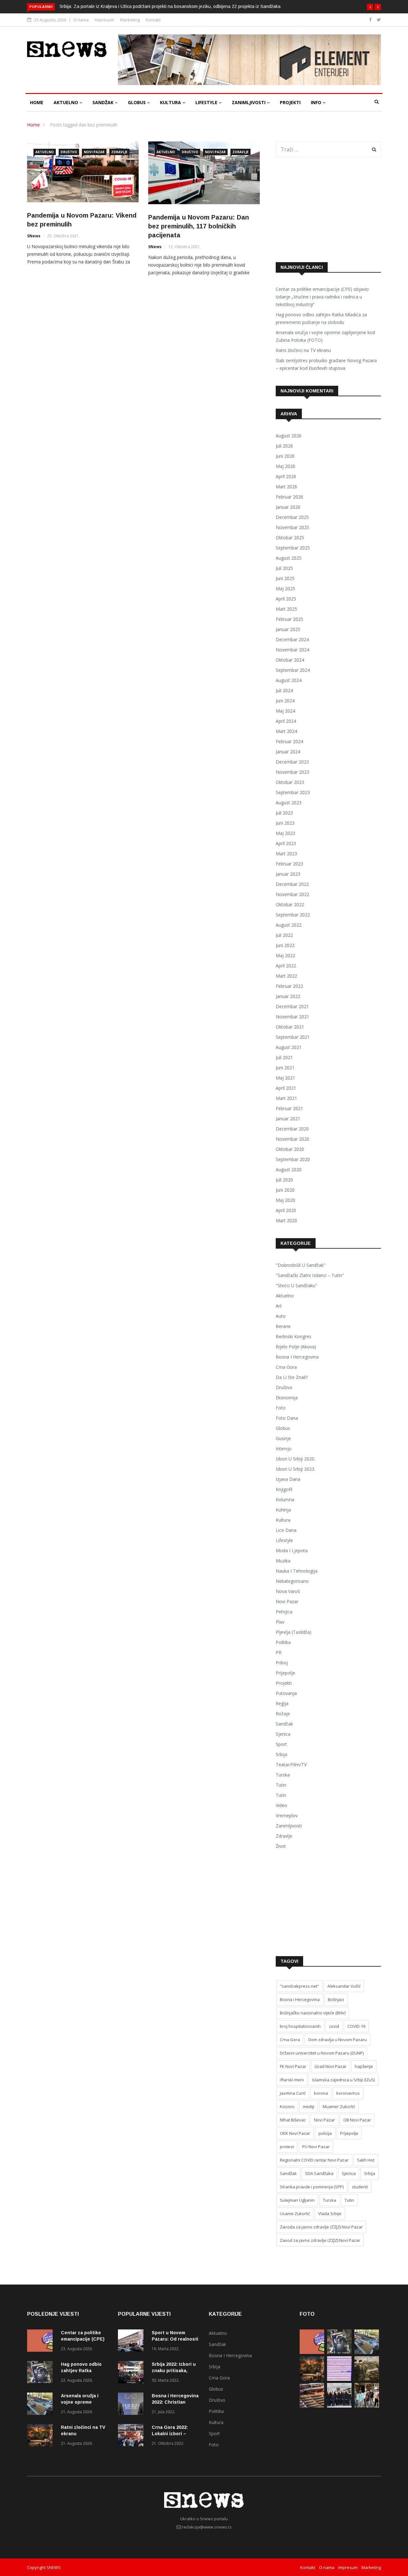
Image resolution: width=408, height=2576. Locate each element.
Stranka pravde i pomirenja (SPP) (312, 2187)
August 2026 (289, 436)
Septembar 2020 (293, 1159)
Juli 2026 (284, 446)
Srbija (281, 1754)
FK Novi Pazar (293, 2066)
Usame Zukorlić (295, 2214)
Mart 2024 (286, 731)
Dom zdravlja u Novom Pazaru (338, 2040)
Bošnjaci (336, 1999)
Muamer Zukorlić (339, 2106)
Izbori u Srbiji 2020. (295, 1459)
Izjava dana (288, 1479)
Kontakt (153, 20)
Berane (283, 1326)
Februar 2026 (289, 497)
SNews (34, 236)
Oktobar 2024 (290, 660)
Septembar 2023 (293, 792)
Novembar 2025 (292, 527)
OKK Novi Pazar (295, 2133)
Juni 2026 (285, 456)
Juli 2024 (284, 690)
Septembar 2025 (293, 548)
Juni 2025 (285, 578)
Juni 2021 (285, 1068)
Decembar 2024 (292, 639)
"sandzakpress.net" (299, 1986)
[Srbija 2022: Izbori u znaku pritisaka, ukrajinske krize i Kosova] (132, 2373)
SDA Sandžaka (319, 2173)
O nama (81, 20)
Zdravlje (119, 152)
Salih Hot (366, 2160)
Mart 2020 (286, 1220)
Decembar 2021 (292, 1006)
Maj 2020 (285, 1200)
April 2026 (286, 476)
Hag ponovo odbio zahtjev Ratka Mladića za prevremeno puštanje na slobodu (321, 318)
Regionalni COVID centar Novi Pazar (314, 2160)
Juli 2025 (284, 568)
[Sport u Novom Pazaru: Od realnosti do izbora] (132, 2342)
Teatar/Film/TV (291, 1765)
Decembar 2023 (292, 762)
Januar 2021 (288, 1119)
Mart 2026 (286, 487)
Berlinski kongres (294, 1336)
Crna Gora (286, 1367)
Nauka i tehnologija (297, 1571)
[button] (370, 7)
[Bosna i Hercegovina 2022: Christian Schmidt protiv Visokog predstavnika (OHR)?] (132, 2405)
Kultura (171, 102)
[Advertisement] (328, 210)
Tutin (281, 1785)
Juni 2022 (285, 945)
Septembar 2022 (293, 915)
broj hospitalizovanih (300, 2026)
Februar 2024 (289, 741)
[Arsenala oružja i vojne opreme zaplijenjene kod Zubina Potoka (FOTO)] (41, 2405)
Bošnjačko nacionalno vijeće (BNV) (313, 2013)
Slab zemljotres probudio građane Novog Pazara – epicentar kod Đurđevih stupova (326, 364)
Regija (282, 1703)
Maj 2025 (285, 588)
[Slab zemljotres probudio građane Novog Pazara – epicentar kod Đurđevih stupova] (339, 2379)
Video (281, 1805)
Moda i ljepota (292, 1550)
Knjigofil (284, 1489)
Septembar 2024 (293, 670)
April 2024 (286, 721)
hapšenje (364, 2066)
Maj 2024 (285, 711)
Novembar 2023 (292, 772)
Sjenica (283, 1734)
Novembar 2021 (292, 1017)
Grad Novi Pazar (331, 2066)
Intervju (284, 1449)
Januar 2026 (288, 507)
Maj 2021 (285, 1078)
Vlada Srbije (330, 2214)
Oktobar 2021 (290, 1027)
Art (279, 1306)
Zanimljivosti (249, 102)
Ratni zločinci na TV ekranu (303, 350)
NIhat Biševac (293, 2120)
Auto (281, 1316)
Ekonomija (287, 1398)
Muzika (283, 1561)
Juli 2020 (284, 1180)
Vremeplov (287, 1815)
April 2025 (286, 599)
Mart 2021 (286, 1098)
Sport (281, 1744)
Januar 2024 (288, 752)
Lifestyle (207, 102)
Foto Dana (287, 1418)
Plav (280, 1622)
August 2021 (289, 1047)
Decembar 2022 (292, 884)
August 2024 (289, 680)
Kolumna (285, 1500)
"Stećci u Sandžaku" (296, 1285)
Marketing (130, 20)
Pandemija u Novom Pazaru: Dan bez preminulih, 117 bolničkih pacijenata (199, 226)
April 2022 (286, 966)
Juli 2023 (284, 813)
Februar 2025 (289, 619)
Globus (137, 102)
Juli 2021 (284, 1057)
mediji (309, 2106)
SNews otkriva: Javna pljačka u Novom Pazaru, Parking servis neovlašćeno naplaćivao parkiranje (160, 6)
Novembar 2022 (292, 894)
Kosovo (287, 2106)
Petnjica (284, 1612)
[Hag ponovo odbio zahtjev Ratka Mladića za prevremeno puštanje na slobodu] (41, 2373)
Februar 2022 (289, 986)
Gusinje (283, 1438)
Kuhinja (283, 1510)
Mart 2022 (286, 976)
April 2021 (286, 1088)
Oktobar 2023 (290, 782)
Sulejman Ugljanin (297, 2200)
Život (281, 1846)
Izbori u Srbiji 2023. (295, 1469)
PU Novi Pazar (316, 2147)
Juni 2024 (285, 701)
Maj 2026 (285, 466)
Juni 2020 (285, 1190)
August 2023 (289, 803)
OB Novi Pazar (357, 2120)
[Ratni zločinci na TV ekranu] (41, 2436)
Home (37, 102)
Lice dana (286, 1530)
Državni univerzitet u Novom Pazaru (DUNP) (322, 2053)
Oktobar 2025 (290, 538)
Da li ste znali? (292, 1377)
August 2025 (289, 558)
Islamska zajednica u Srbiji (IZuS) (343, 2080)
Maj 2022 (285, 955)
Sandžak (104, 102)
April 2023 (286, 843)
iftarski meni (292, 2080)
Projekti (290, 102)
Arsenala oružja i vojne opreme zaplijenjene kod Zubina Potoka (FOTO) (325, 336)
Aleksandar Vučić (344, 1986)
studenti (360, 2187)
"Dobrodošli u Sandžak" (301, 1265)
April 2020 (286, 1210)
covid (334, 2026)
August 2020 (289, 1170)
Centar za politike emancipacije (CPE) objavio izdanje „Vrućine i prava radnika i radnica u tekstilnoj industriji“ (322, 297)
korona (321, 2093)
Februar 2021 (289, 1108)
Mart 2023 (286, 854)
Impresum (104, 20)
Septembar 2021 (293, 1037)
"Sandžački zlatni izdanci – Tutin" (310, 1275)
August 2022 (289, 925)
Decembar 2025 (292, 517)
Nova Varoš (288, 1591)
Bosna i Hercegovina (297, 1357)
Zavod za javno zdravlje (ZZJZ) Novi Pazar (320, 2240)
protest (287, 2147)
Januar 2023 (288, 874)
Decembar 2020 (292, 1129)
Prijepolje (285, 1673)
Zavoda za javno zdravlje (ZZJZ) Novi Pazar (321, 2227)
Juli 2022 (284, 935)
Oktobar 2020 (290, 1149)
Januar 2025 (288, 629)
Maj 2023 (285, 833)
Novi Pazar (94, 152)
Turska (283, 1775)
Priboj (282, 1663)
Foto (281, 1408)
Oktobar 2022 (290, 904)
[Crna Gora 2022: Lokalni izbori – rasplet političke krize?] (132, 2436)
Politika (283, 1642)
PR (279, 1652)
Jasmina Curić (293, 2093)
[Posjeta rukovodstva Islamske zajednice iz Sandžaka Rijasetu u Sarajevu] (339, 2406)
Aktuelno (66, 102)
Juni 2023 (285, 823)
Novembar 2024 (292, 650)
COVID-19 (356, 2026)
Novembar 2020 (292, 1139)
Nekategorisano (292, 1581)
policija (325, 2133)
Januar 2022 (288, 996)
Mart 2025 (286, 609)
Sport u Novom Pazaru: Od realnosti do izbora (175, 2339)
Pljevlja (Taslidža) (294, 1632)
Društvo (69, 152)
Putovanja (286, 1693)
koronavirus (348, 2093)
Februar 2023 (289, 864)
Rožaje (283, 1714)
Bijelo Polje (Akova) (296, 1347)
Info (317, 102)
